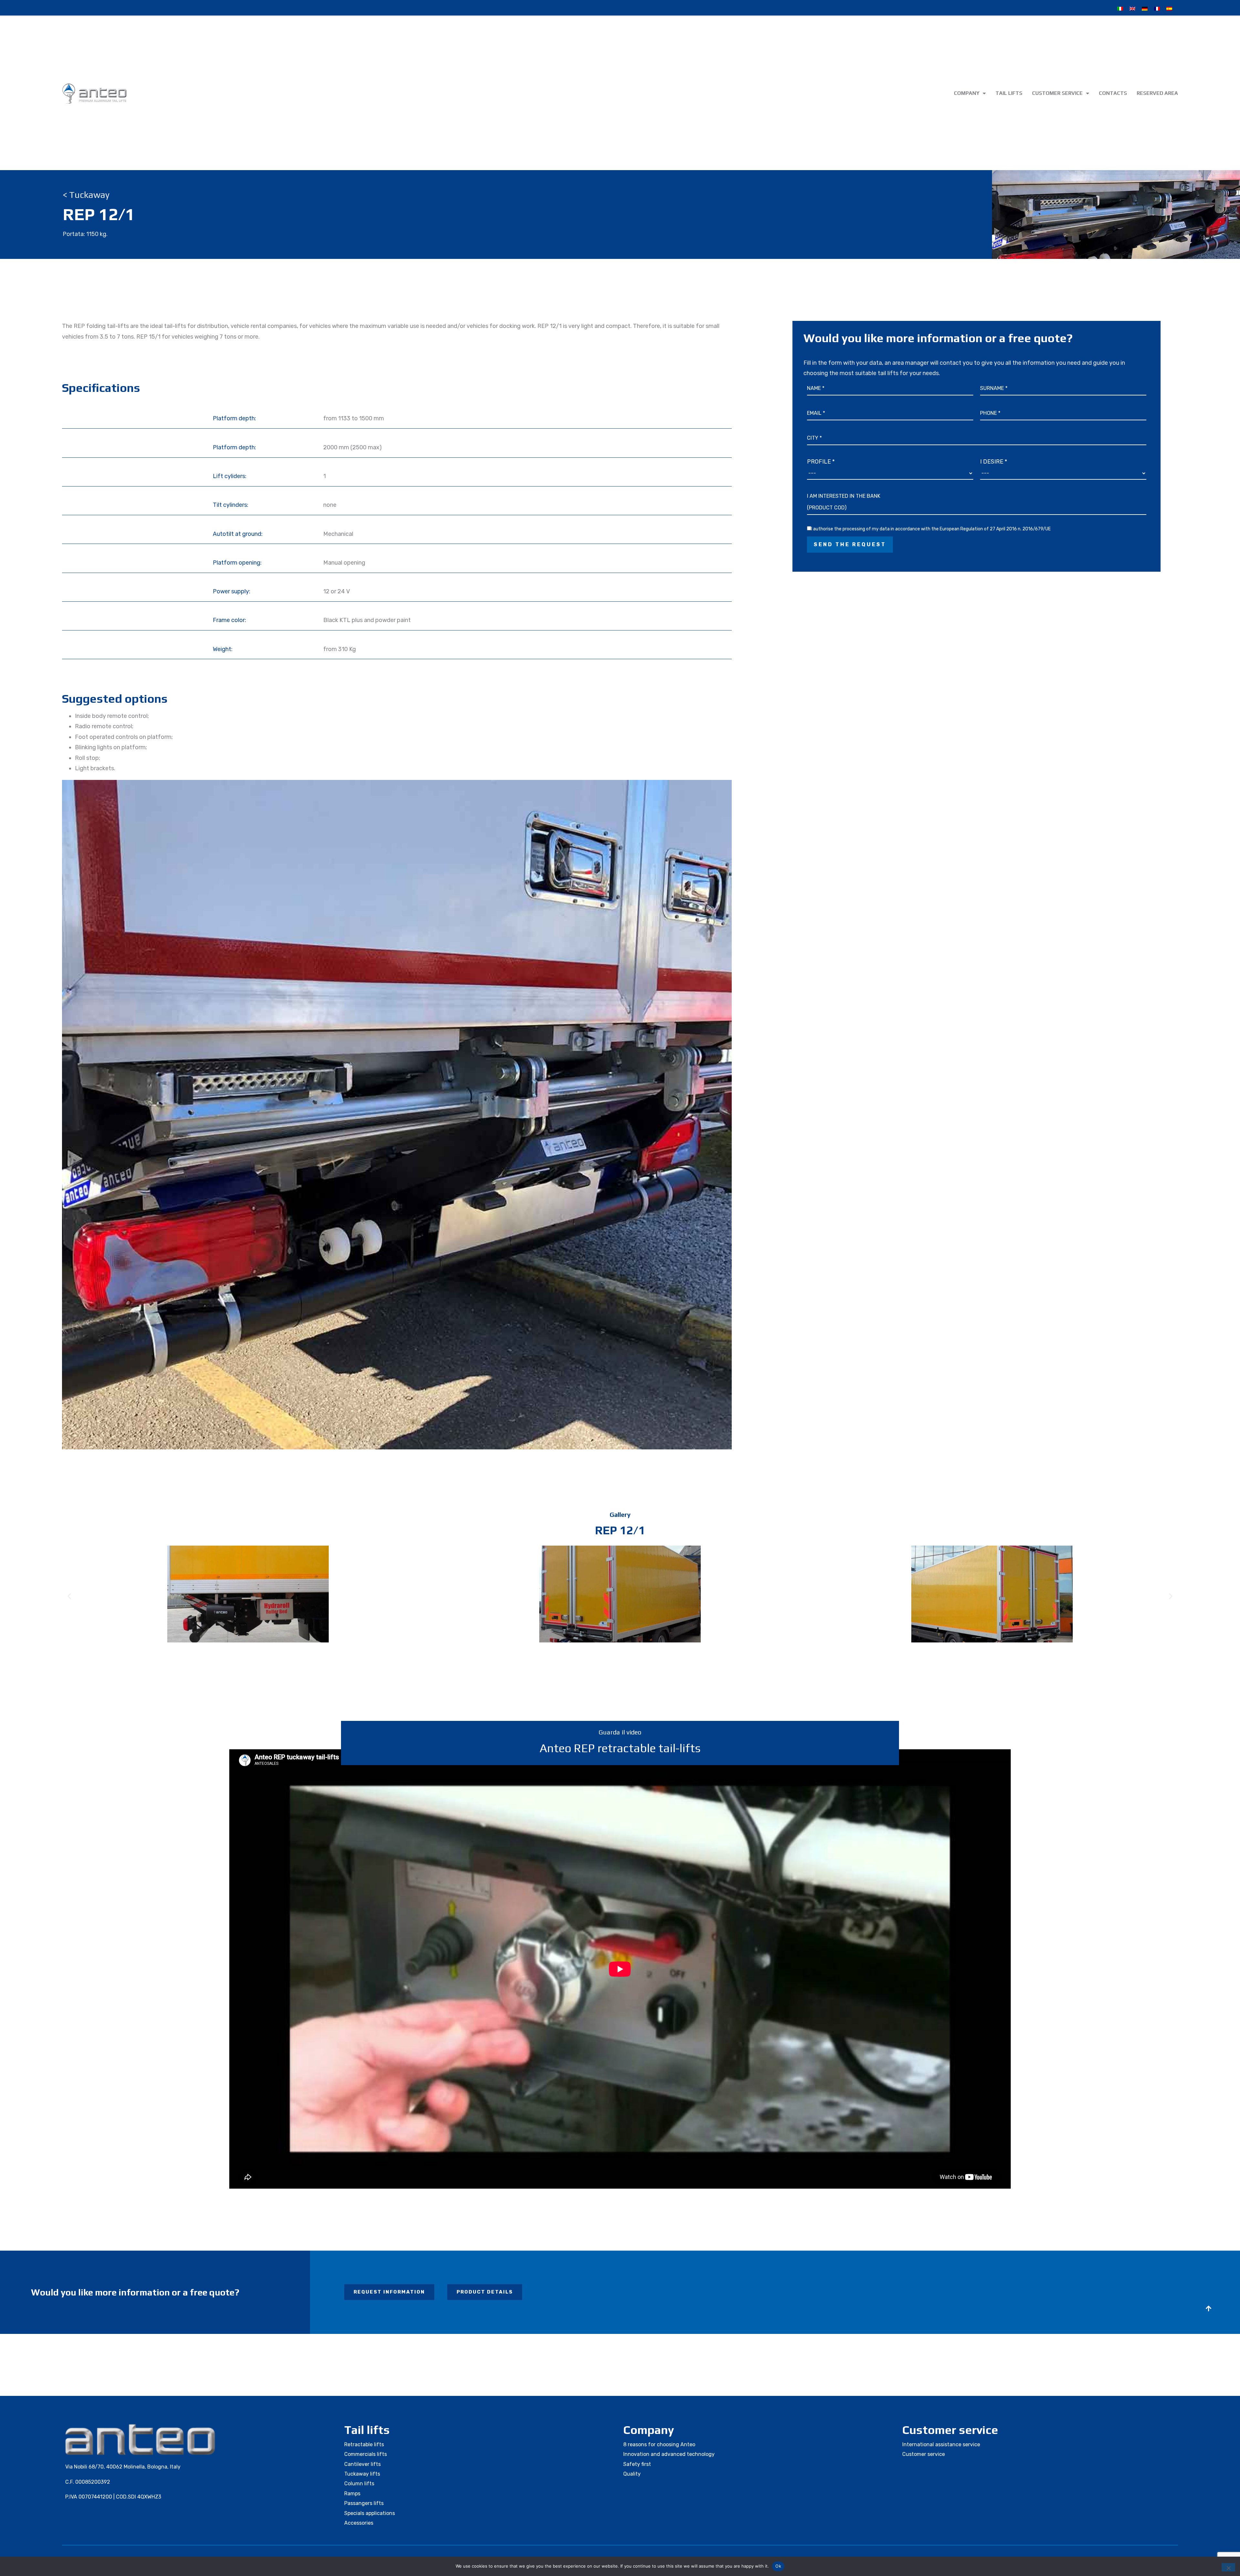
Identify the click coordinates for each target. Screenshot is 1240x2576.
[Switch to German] (1145, 9)
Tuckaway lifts (362, 2474)
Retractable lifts (364, 2444)
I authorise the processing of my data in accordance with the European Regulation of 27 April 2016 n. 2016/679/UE (931, 529)
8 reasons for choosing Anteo (659, 2444)
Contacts (1113, 93)
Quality (632, 2474)
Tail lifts (1009, 93)
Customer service (1057, 93)
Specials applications (370, 2513)
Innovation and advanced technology (669, 2454)
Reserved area (1157, 93)
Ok (778, 2566)
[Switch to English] (1132, 9)
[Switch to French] (1157, 9)
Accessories (359, 2523)
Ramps (352, 2494)
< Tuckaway (86, 195)
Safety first (637, 2464)
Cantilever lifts (362, 2464)
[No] (1228, 2567)
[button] (69, 1596)
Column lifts (359, 2484)
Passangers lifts (364, 2503)
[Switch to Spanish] (1169, 9)
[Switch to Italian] (1120, 9)
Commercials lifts (366, 2454)
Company (967, 93)
